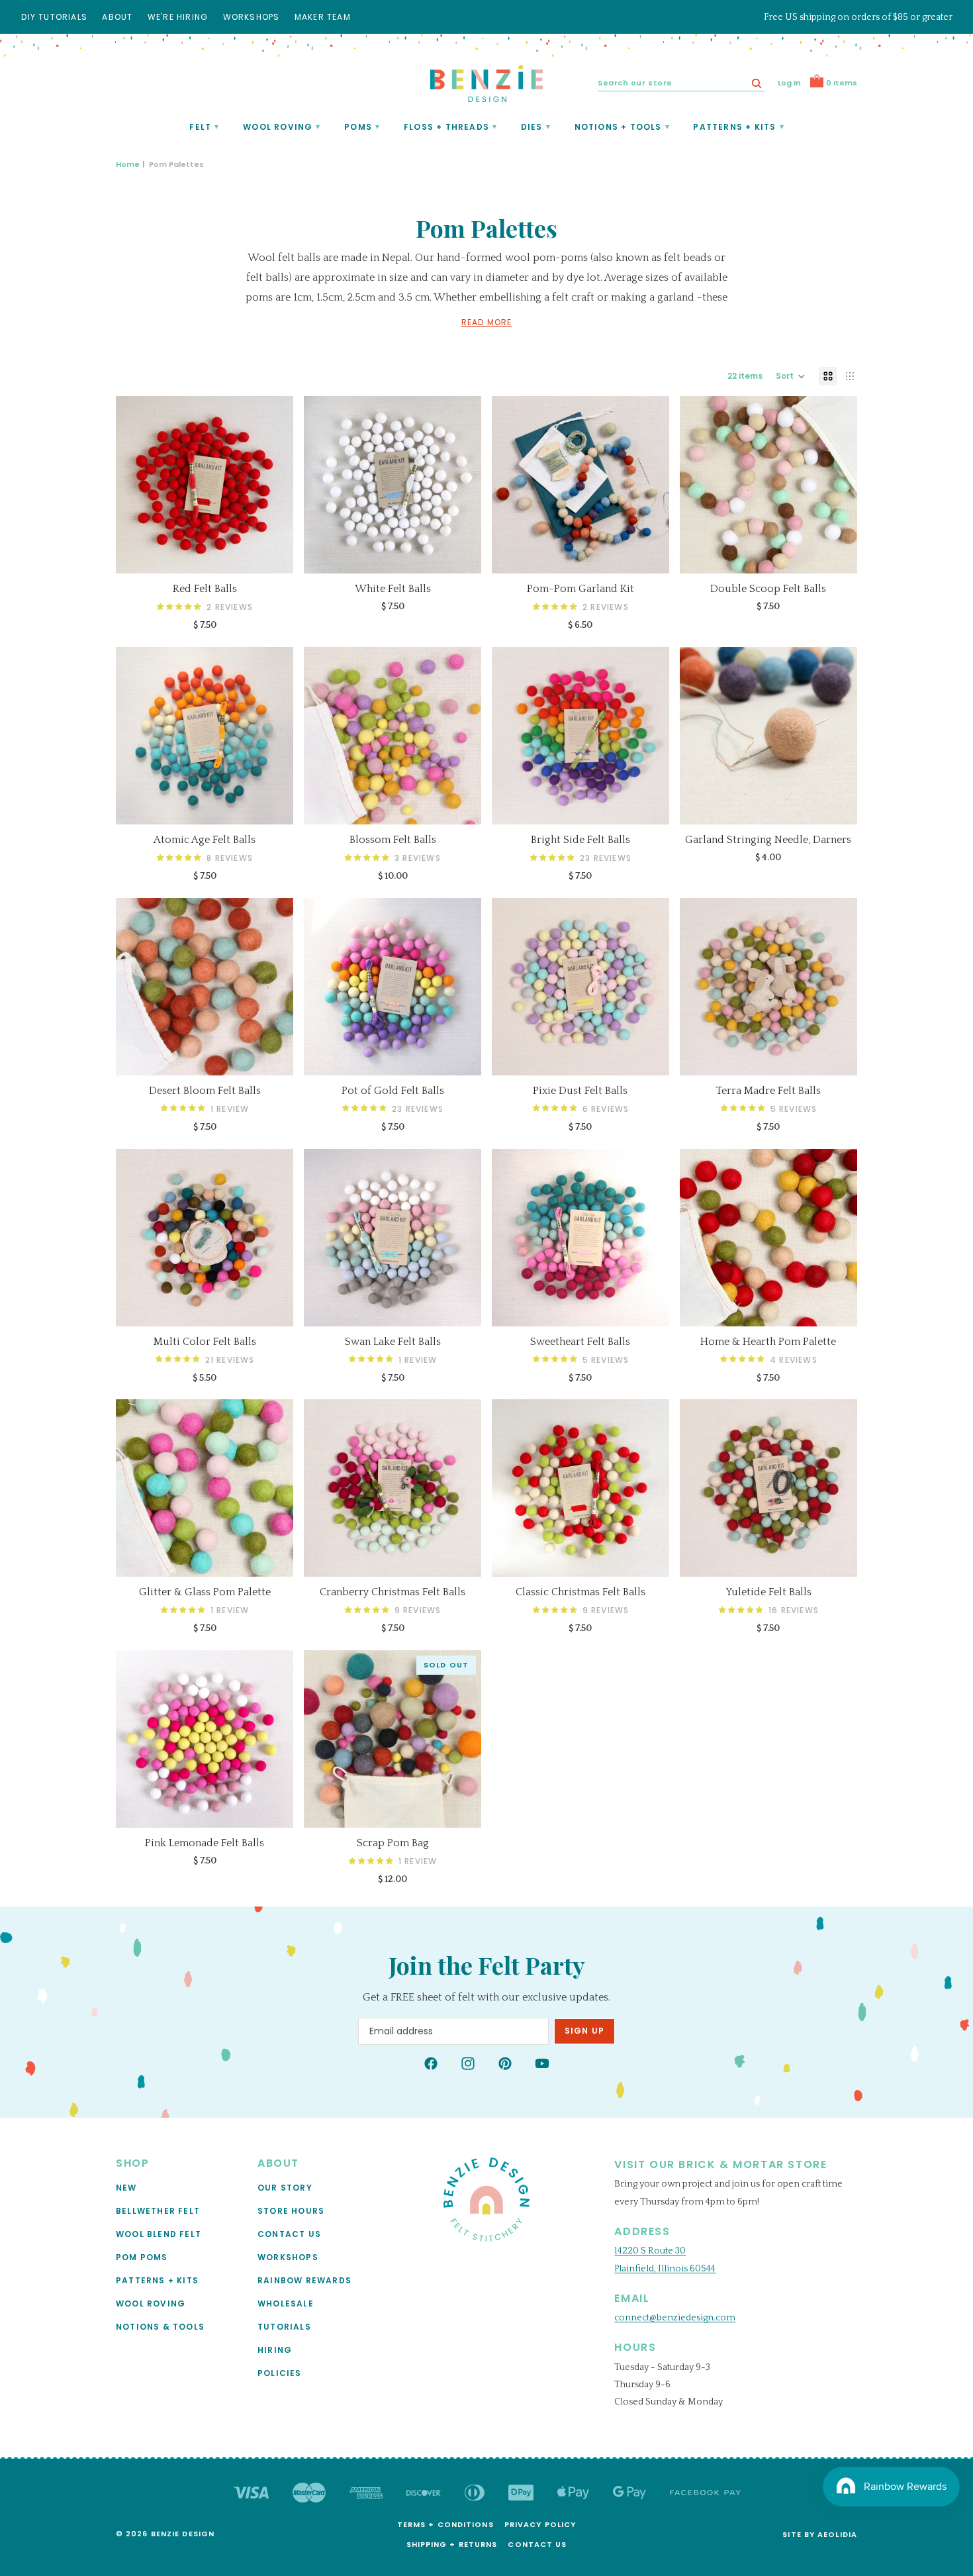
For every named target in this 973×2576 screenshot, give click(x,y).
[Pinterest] (505, 2063)
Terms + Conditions (445, 2524)
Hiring (275, 2349)
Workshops (288, 2256)
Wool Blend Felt (159, 2233)
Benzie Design (183, 2534)
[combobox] (681, 83)
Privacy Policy (540, 2524)
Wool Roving (151, 2303)
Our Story (285, 2187)
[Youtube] (542, 2063)
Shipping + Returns (452, 2544)
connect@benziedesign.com (675, 2318)
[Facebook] (431, 2063)
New (126, 2187)
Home (128, 164)
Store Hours (291, 2210)
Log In (789, 83)
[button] (791, 376)
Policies (280, 2372)
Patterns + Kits (157, 2280)
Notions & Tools (160, 2326)
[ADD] (837, 804)
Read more (487, 322)
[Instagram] (468, 2063)
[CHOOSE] (273, 553)
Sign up (584, 2031)
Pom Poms (142, 2256)
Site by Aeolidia (820, 2534)
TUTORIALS (284, 2326)
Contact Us (289, 2233)
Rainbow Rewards (304, 2280)
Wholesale (286, 2303)
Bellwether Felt (158, 2210)
